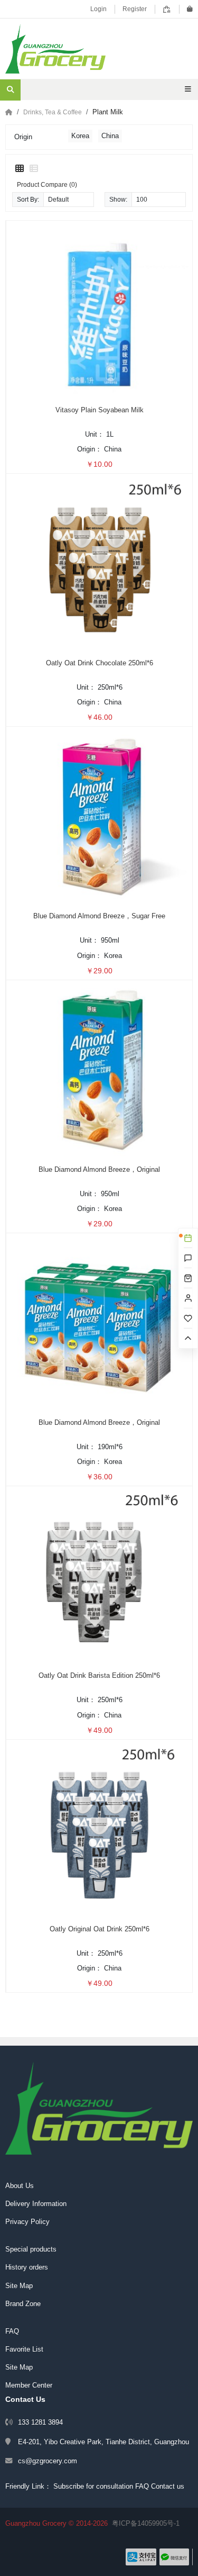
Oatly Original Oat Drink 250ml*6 (100, 1929)
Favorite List (24, 2349)
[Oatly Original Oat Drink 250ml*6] (99, 1829)
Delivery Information (36, 2204)
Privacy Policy (27, 2222)
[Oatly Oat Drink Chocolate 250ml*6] (99, 563)
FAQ (12, 2331)
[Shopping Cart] (190, 9)
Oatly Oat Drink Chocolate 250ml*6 (100, 663)
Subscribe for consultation (93, 2486)
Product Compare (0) (47, 184)
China (110, 136)
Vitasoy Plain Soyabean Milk (100, 410)
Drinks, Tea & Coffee (53, 112)
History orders (27, 2267)
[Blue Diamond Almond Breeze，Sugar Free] (99, 816)
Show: (118, 199)
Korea (80, 136)
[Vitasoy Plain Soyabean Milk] (99, 310)
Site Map (19, 2286)
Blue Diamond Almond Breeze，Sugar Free (99, 916)
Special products (31, 2249)
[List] (34, 169)
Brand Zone (23, 2304)
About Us (20, 2186)
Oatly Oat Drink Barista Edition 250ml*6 (99, 1675)
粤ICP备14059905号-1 (146, 2523)
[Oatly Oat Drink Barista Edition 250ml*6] (99, 1576)
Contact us (168, 2486)
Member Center (29, 2385)
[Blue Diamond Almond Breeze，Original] (99, 1069)
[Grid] (20, 169)
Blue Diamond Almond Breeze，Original (99, 1169)
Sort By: (28, 199)
